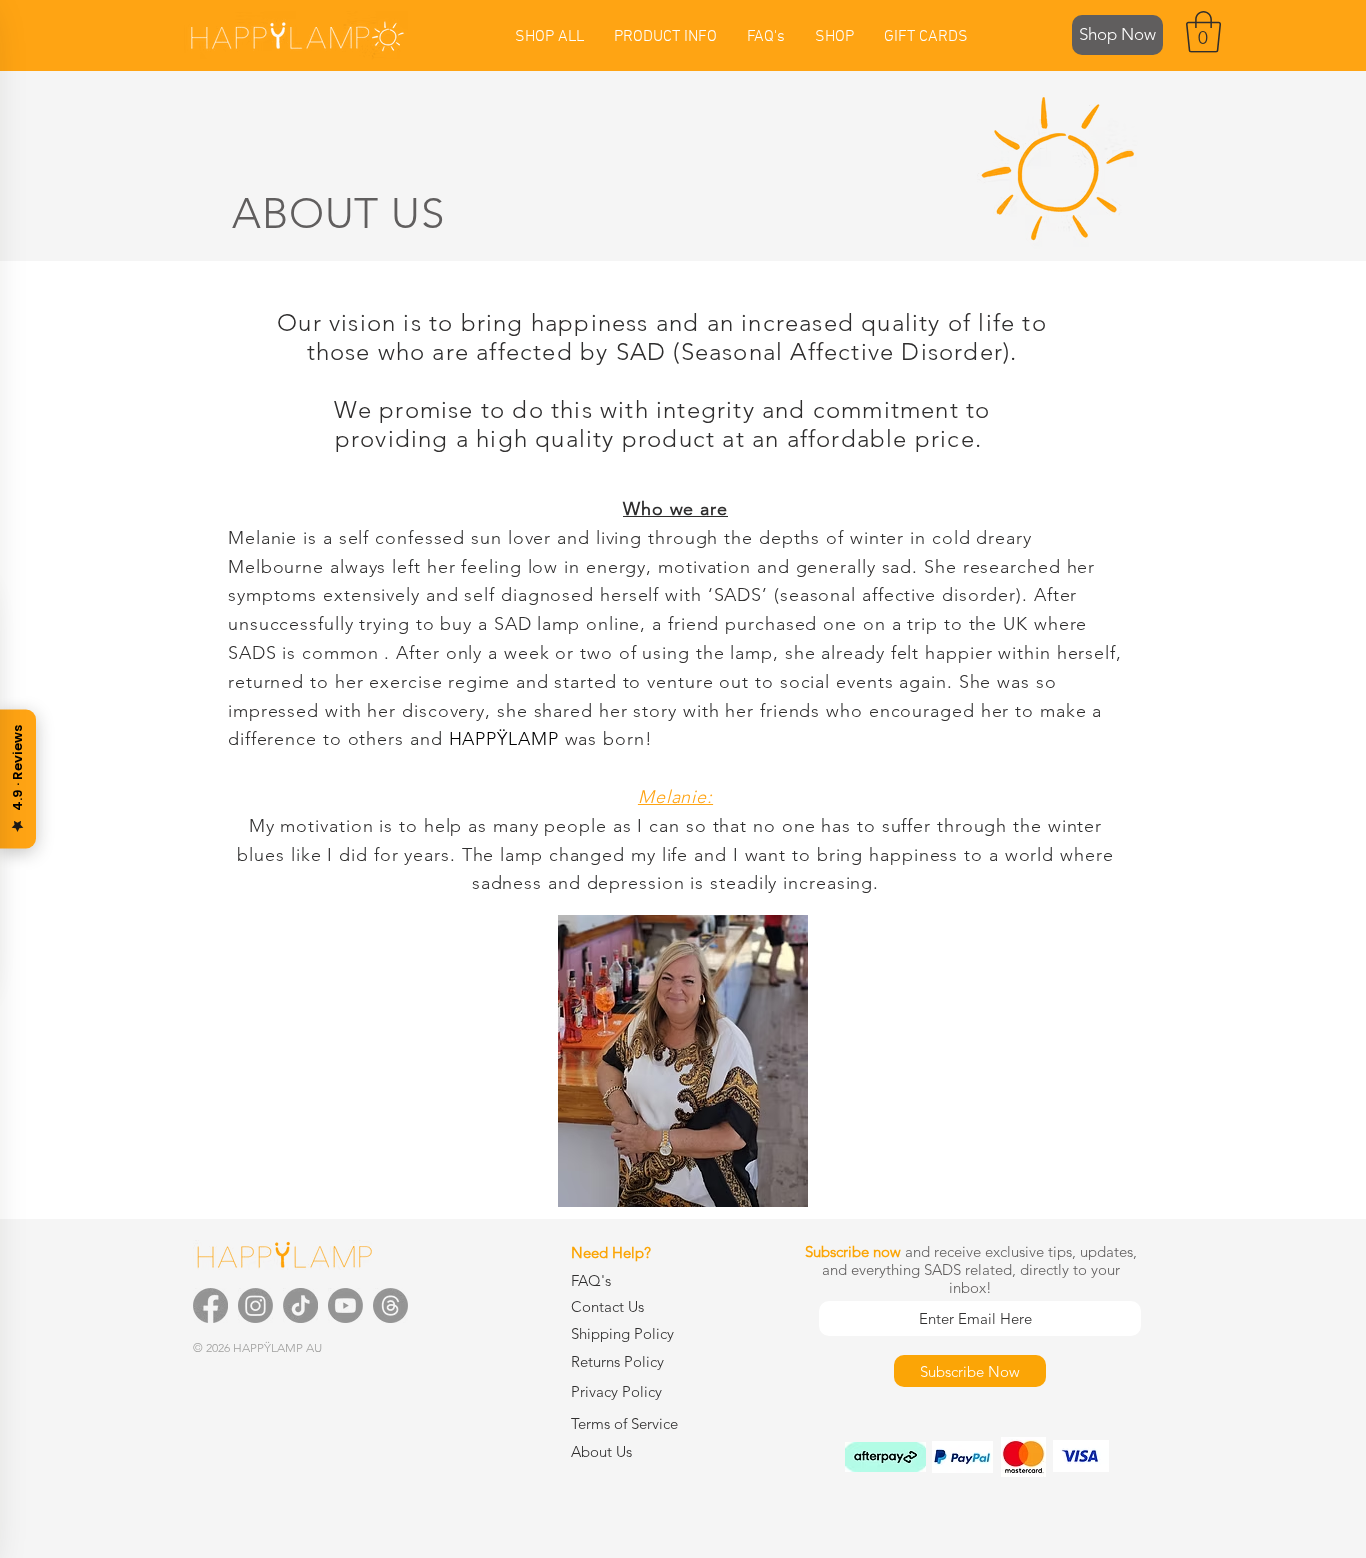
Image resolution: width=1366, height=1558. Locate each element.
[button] (1203, 32)
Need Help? (611, 1252)
